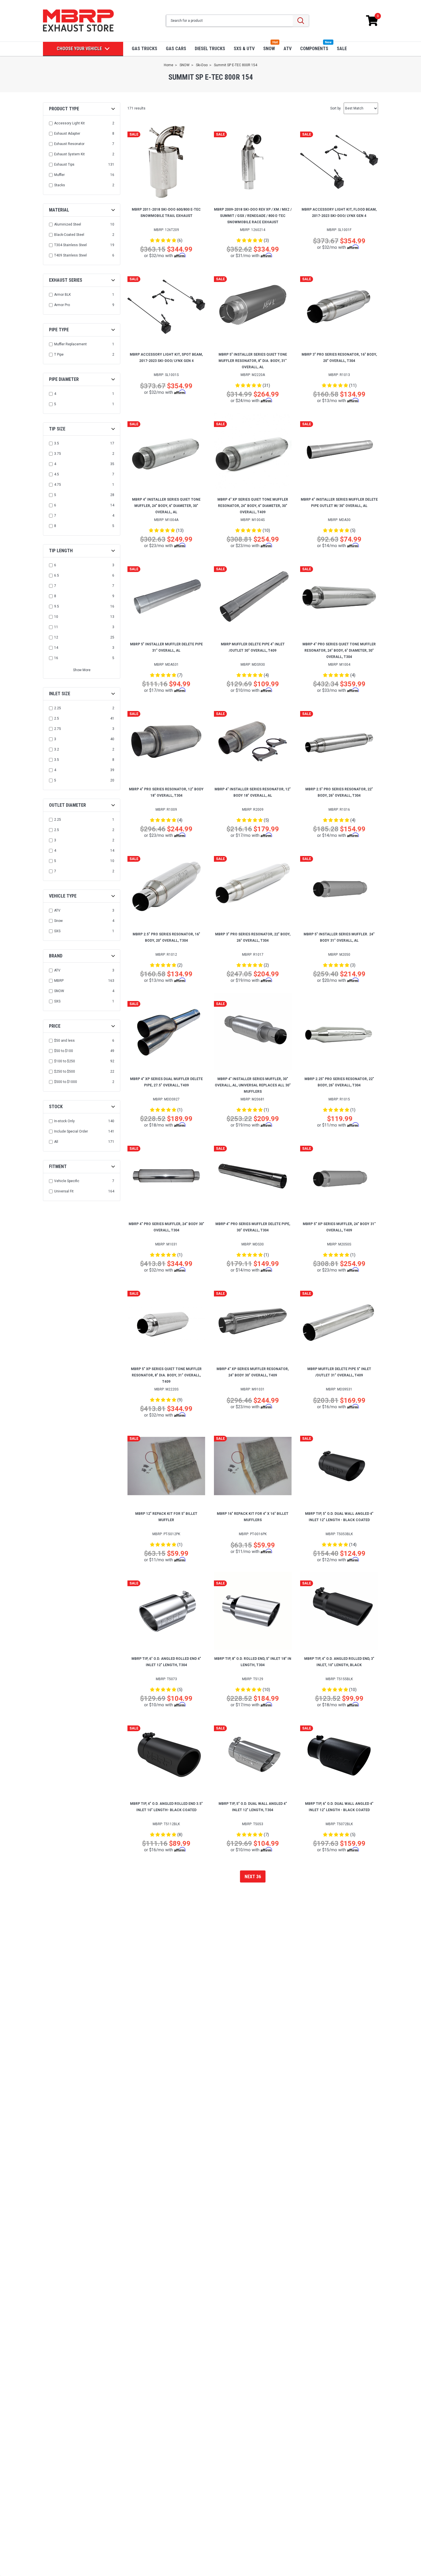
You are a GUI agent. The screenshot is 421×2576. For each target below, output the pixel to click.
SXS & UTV (244, 49)
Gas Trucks (144, 49)
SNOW (269, 49)
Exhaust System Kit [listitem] (69, 154)
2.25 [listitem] (58, 708)
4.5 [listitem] (57, 474)
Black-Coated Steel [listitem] (69, 235)
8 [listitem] (55, 526)
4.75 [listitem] (58, 485)
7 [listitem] (55, 516)
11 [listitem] (56, 627)
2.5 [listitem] (57, 718)
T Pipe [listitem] (59, 354)
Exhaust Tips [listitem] (64, 164)
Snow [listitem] (58, 921)
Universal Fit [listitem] (64, 1191)
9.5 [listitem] (57, 606)
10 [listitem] (56, 617)
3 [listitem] (55, 739)
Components (314, 49)
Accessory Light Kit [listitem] (69, 123)
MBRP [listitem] (59, 981)
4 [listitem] (55, 394)
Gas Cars (176, 49)
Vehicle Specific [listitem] (67, 1181)
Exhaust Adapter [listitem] (67, 134)
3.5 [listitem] (57, 443)
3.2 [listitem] (57, 749)
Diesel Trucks (210, 49)
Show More (82, 670)
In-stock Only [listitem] (64, 1121)
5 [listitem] (55, 404)
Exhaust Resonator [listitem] (69, 144)
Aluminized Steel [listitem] (68, 224)
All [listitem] (56, 1142)
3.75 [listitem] (58, 454)
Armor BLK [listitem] (62, 295)
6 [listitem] (55, 505)
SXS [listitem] (57, 931)
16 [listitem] (56, 658)
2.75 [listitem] (58, 729)
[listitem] (82, 1041)
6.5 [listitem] (57, 575)
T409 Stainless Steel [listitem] (70, 255)
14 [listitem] (56, 648)
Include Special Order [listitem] (71, 1131)
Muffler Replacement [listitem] (70, 344)
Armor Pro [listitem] (62, 305)
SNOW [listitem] (59, 991)
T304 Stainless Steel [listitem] (70, 245)
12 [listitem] (56, 637)
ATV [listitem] (57, 910)
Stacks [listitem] (60, 185)
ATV (288, 49)
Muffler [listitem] (59, 175)
